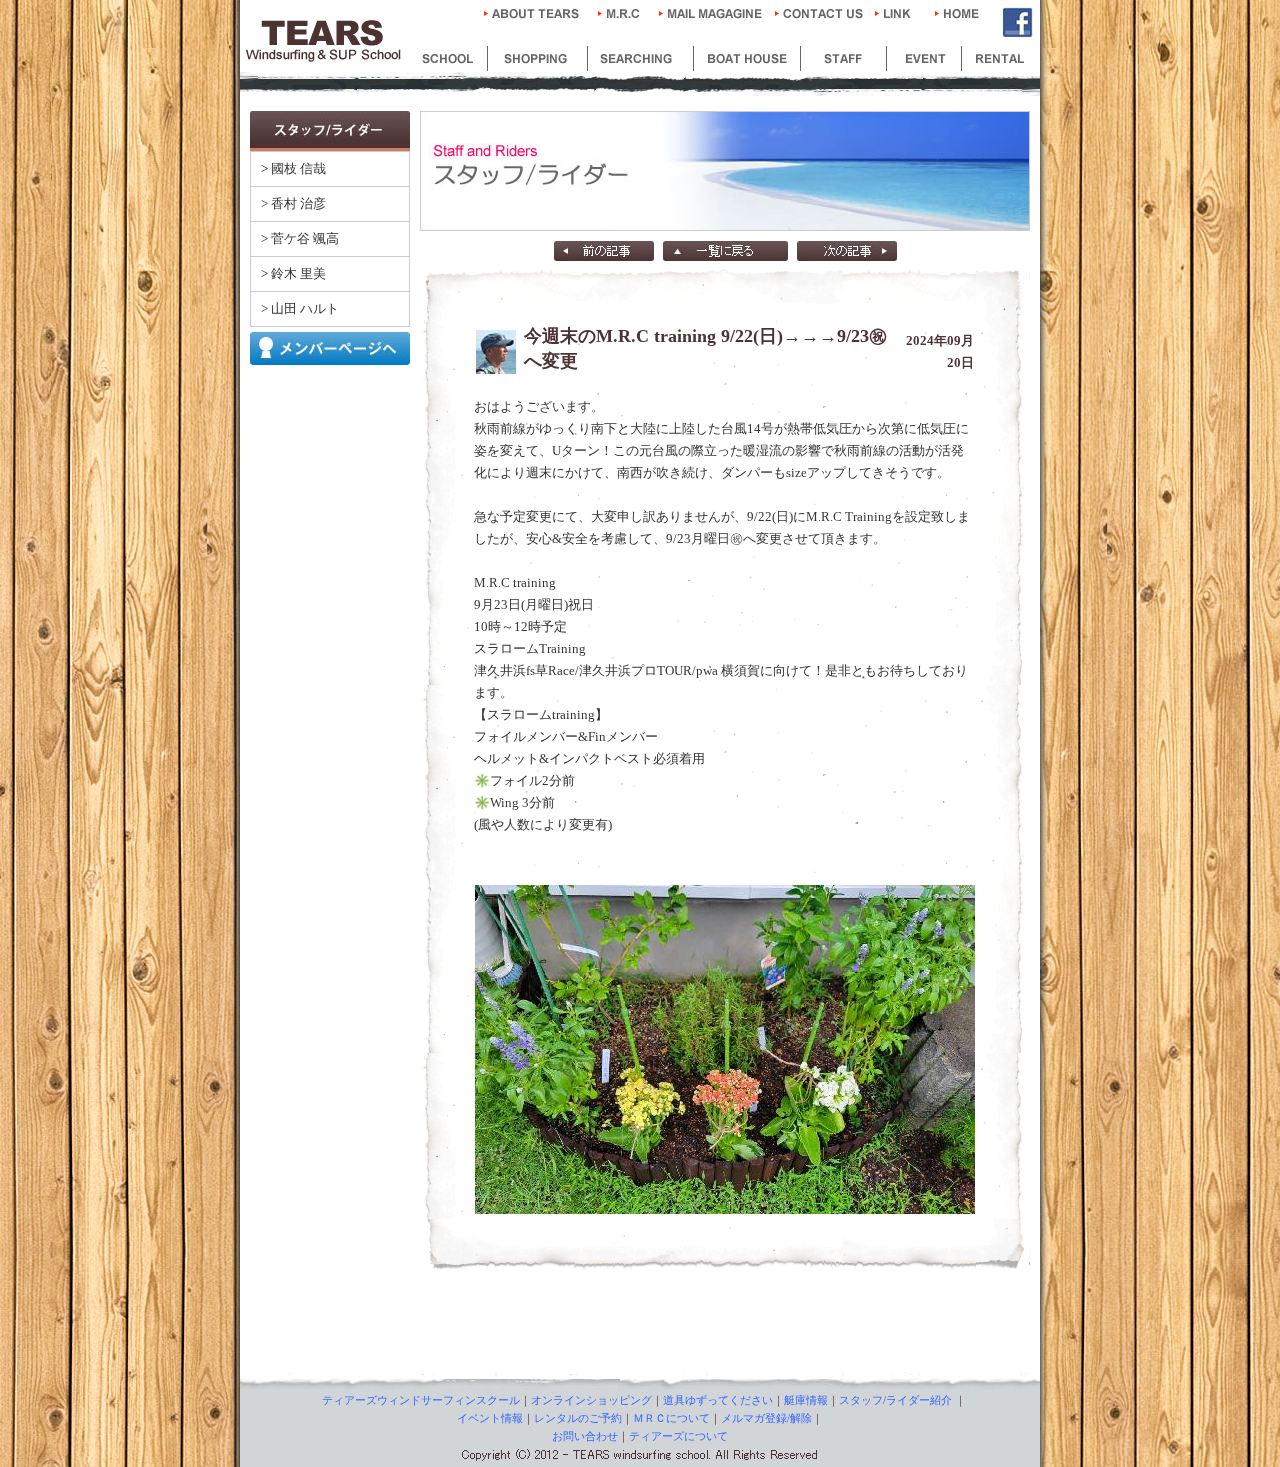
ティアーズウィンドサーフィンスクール (421, 1400)
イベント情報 (490, 1418)
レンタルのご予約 (578, 1418)
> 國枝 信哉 (293, 168)
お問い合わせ (585, 1436)
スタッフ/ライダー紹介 (895, 1400)
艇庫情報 (806, 1400)
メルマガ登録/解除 (766, 1418)
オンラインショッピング (591, 1400)
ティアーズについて (678, 1436)
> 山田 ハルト (300, 308)
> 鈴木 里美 (293, 273)
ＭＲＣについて (671, 1418)
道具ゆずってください (718, 1400)
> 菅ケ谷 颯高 (300, 238)
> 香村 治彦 (293, 203)
